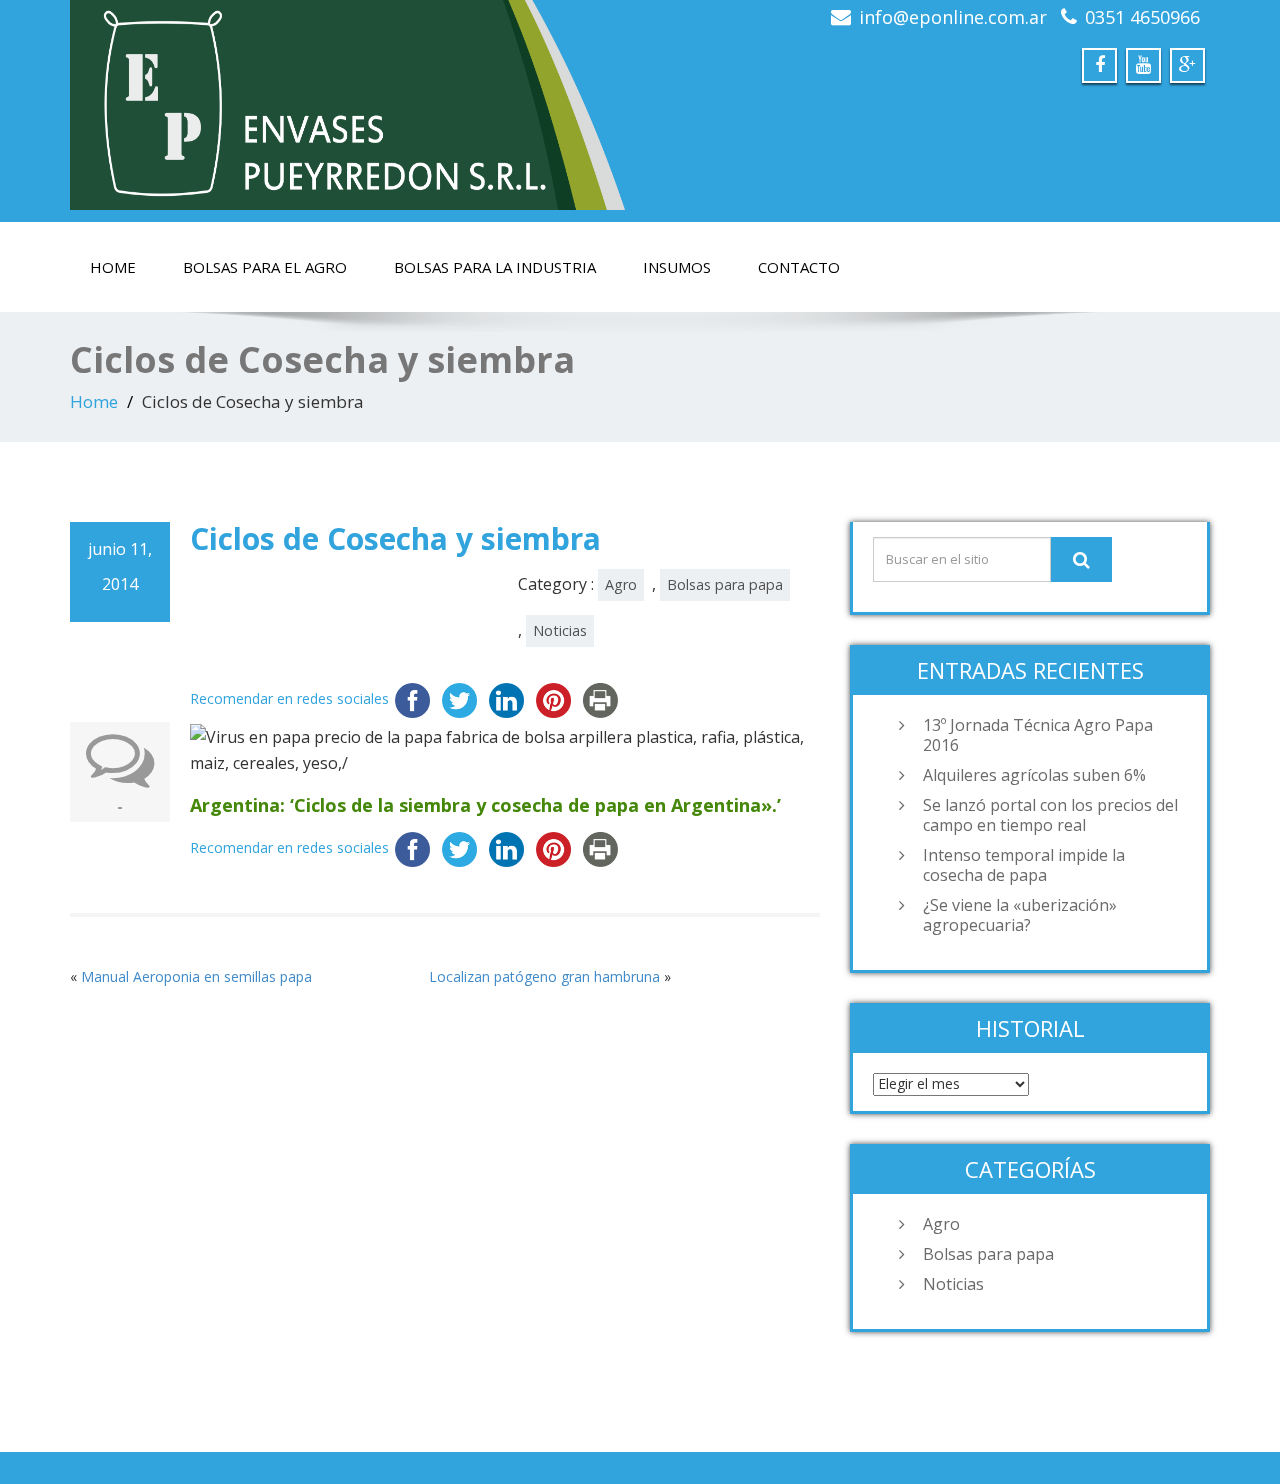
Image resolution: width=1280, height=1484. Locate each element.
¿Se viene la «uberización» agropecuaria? (1020, 915)
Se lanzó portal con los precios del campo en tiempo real (1050, 815)
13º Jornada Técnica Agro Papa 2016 (1038, 735)
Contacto (799, 267)
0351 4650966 (1142, 17)
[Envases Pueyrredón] (347, 105)
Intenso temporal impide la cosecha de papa (1024, 865)
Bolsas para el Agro (265, 267)
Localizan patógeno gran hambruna (544, 976)
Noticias (560, 630)
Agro (621, 584)
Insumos (677, 267)
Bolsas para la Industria (495, 267)
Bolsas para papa (725, 584)
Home (113, 267)
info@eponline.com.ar (953, 17)
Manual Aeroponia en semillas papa (196, 976)
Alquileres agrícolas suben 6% (1034, 775)
